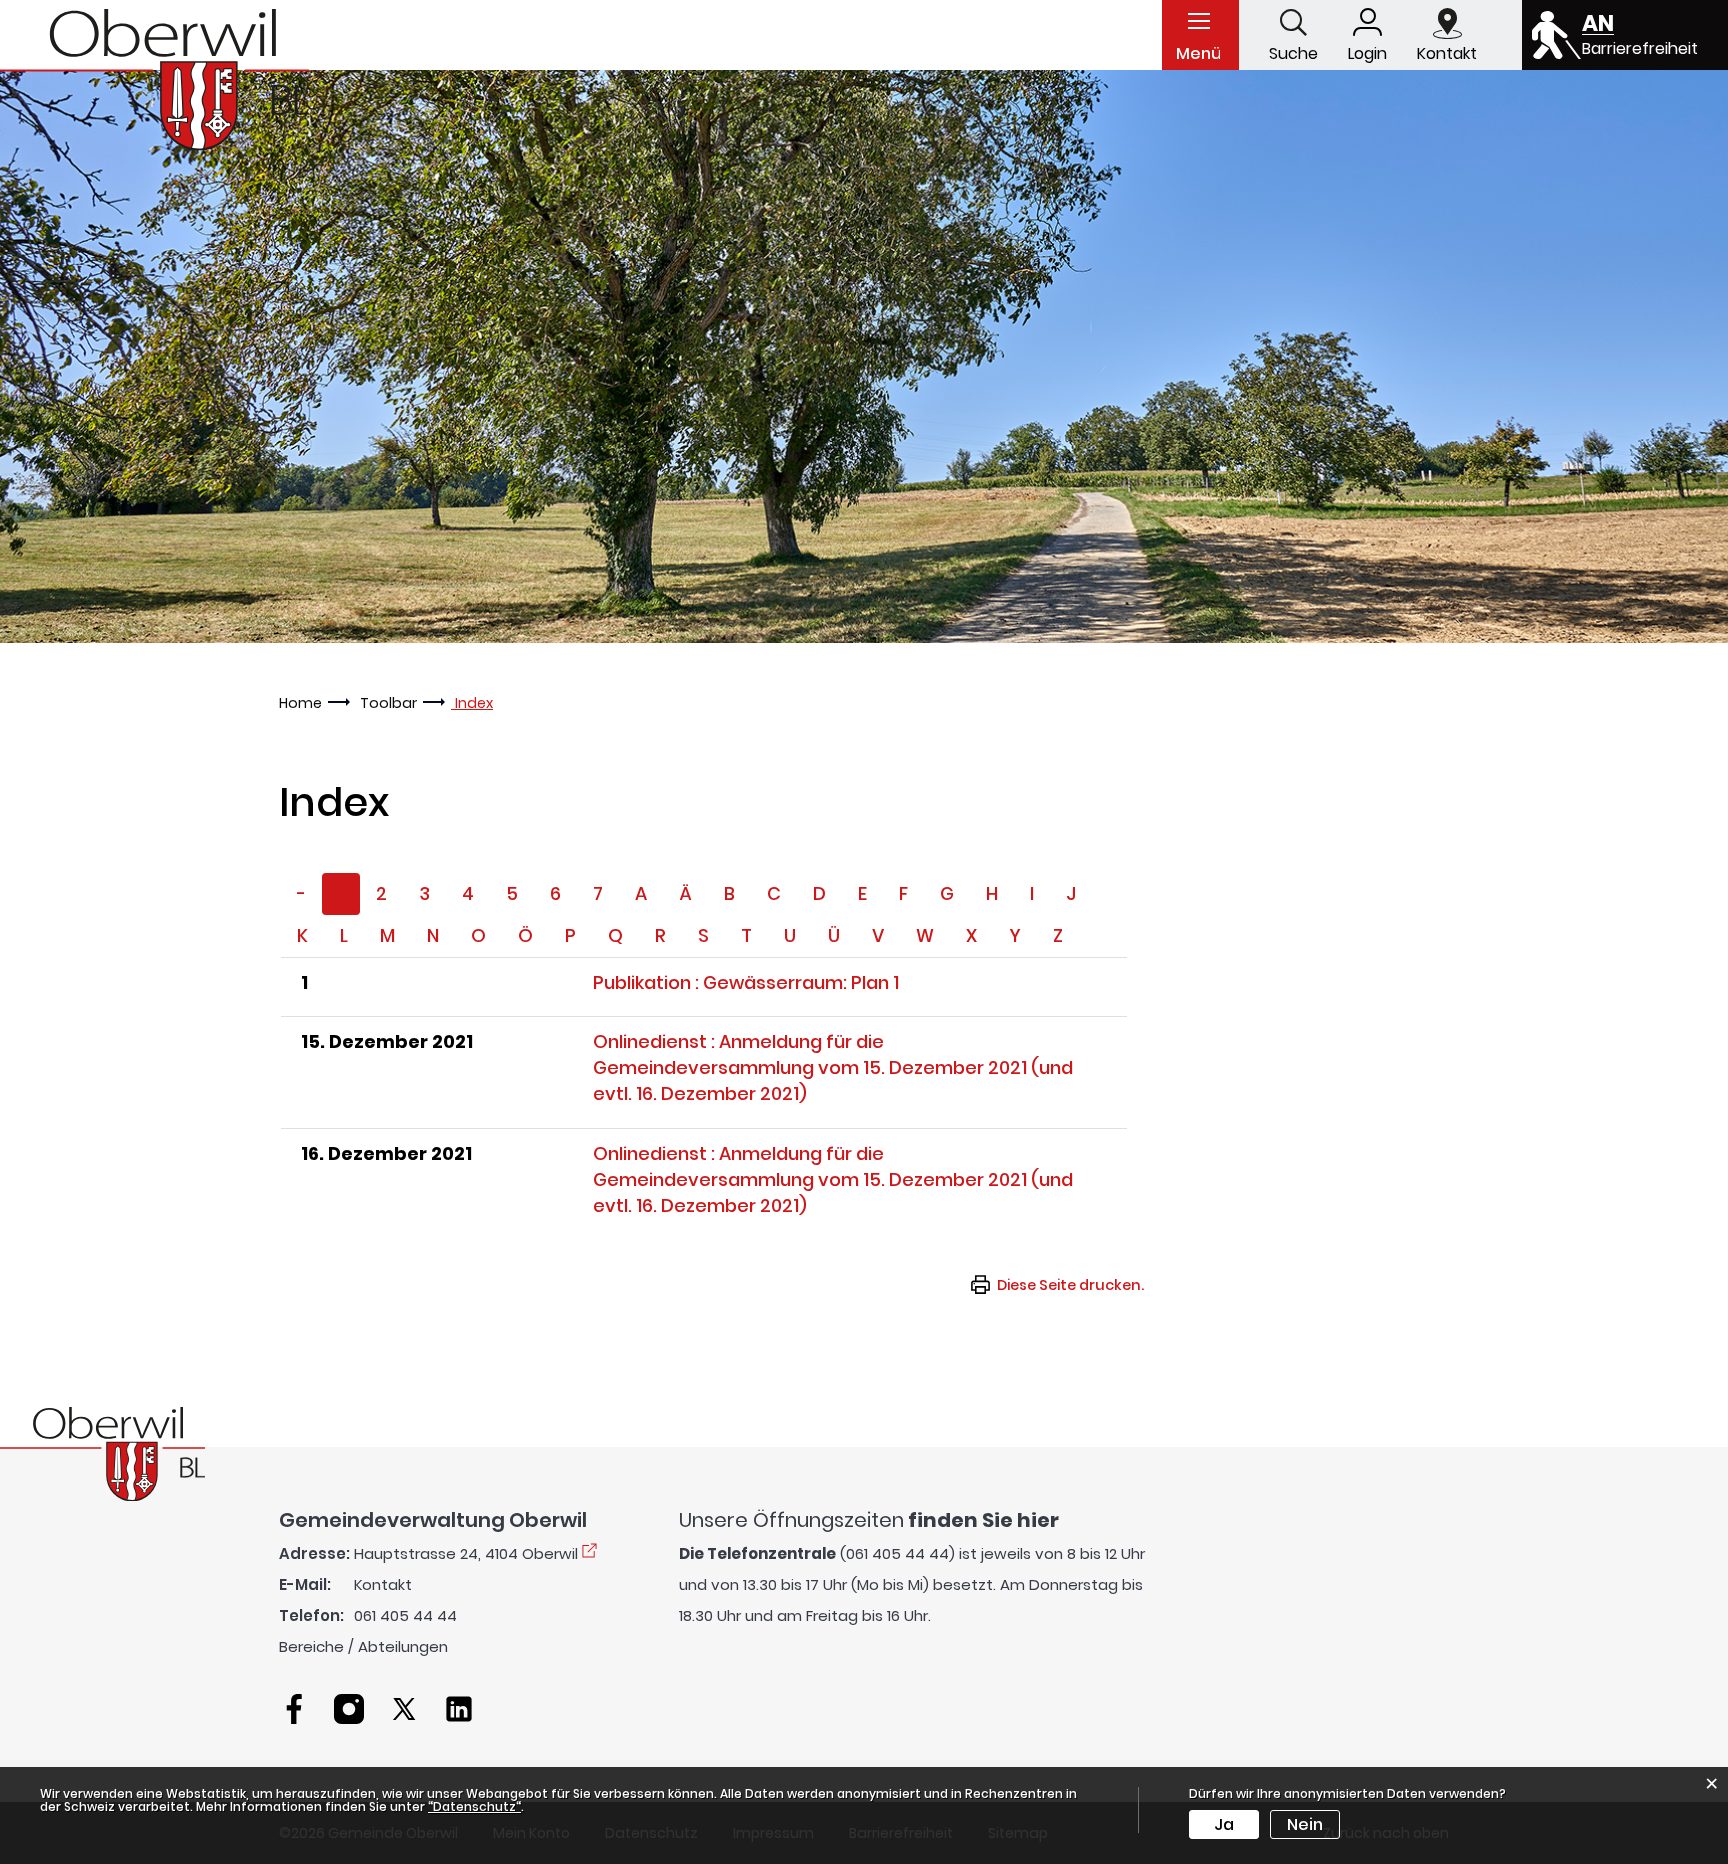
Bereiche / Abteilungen (363, 1646)
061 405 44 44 (405, 1615)
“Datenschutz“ (474, 1806)
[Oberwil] (154, 79)
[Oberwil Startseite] (102, 1453)
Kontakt (383, 1584)
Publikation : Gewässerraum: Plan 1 (746, 982)
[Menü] (1199, 20)
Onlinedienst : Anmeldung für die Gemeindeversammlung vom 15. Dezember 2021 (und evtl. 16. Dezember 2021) (833, 1067)
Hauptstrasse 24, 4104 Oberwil (466, 1553)
